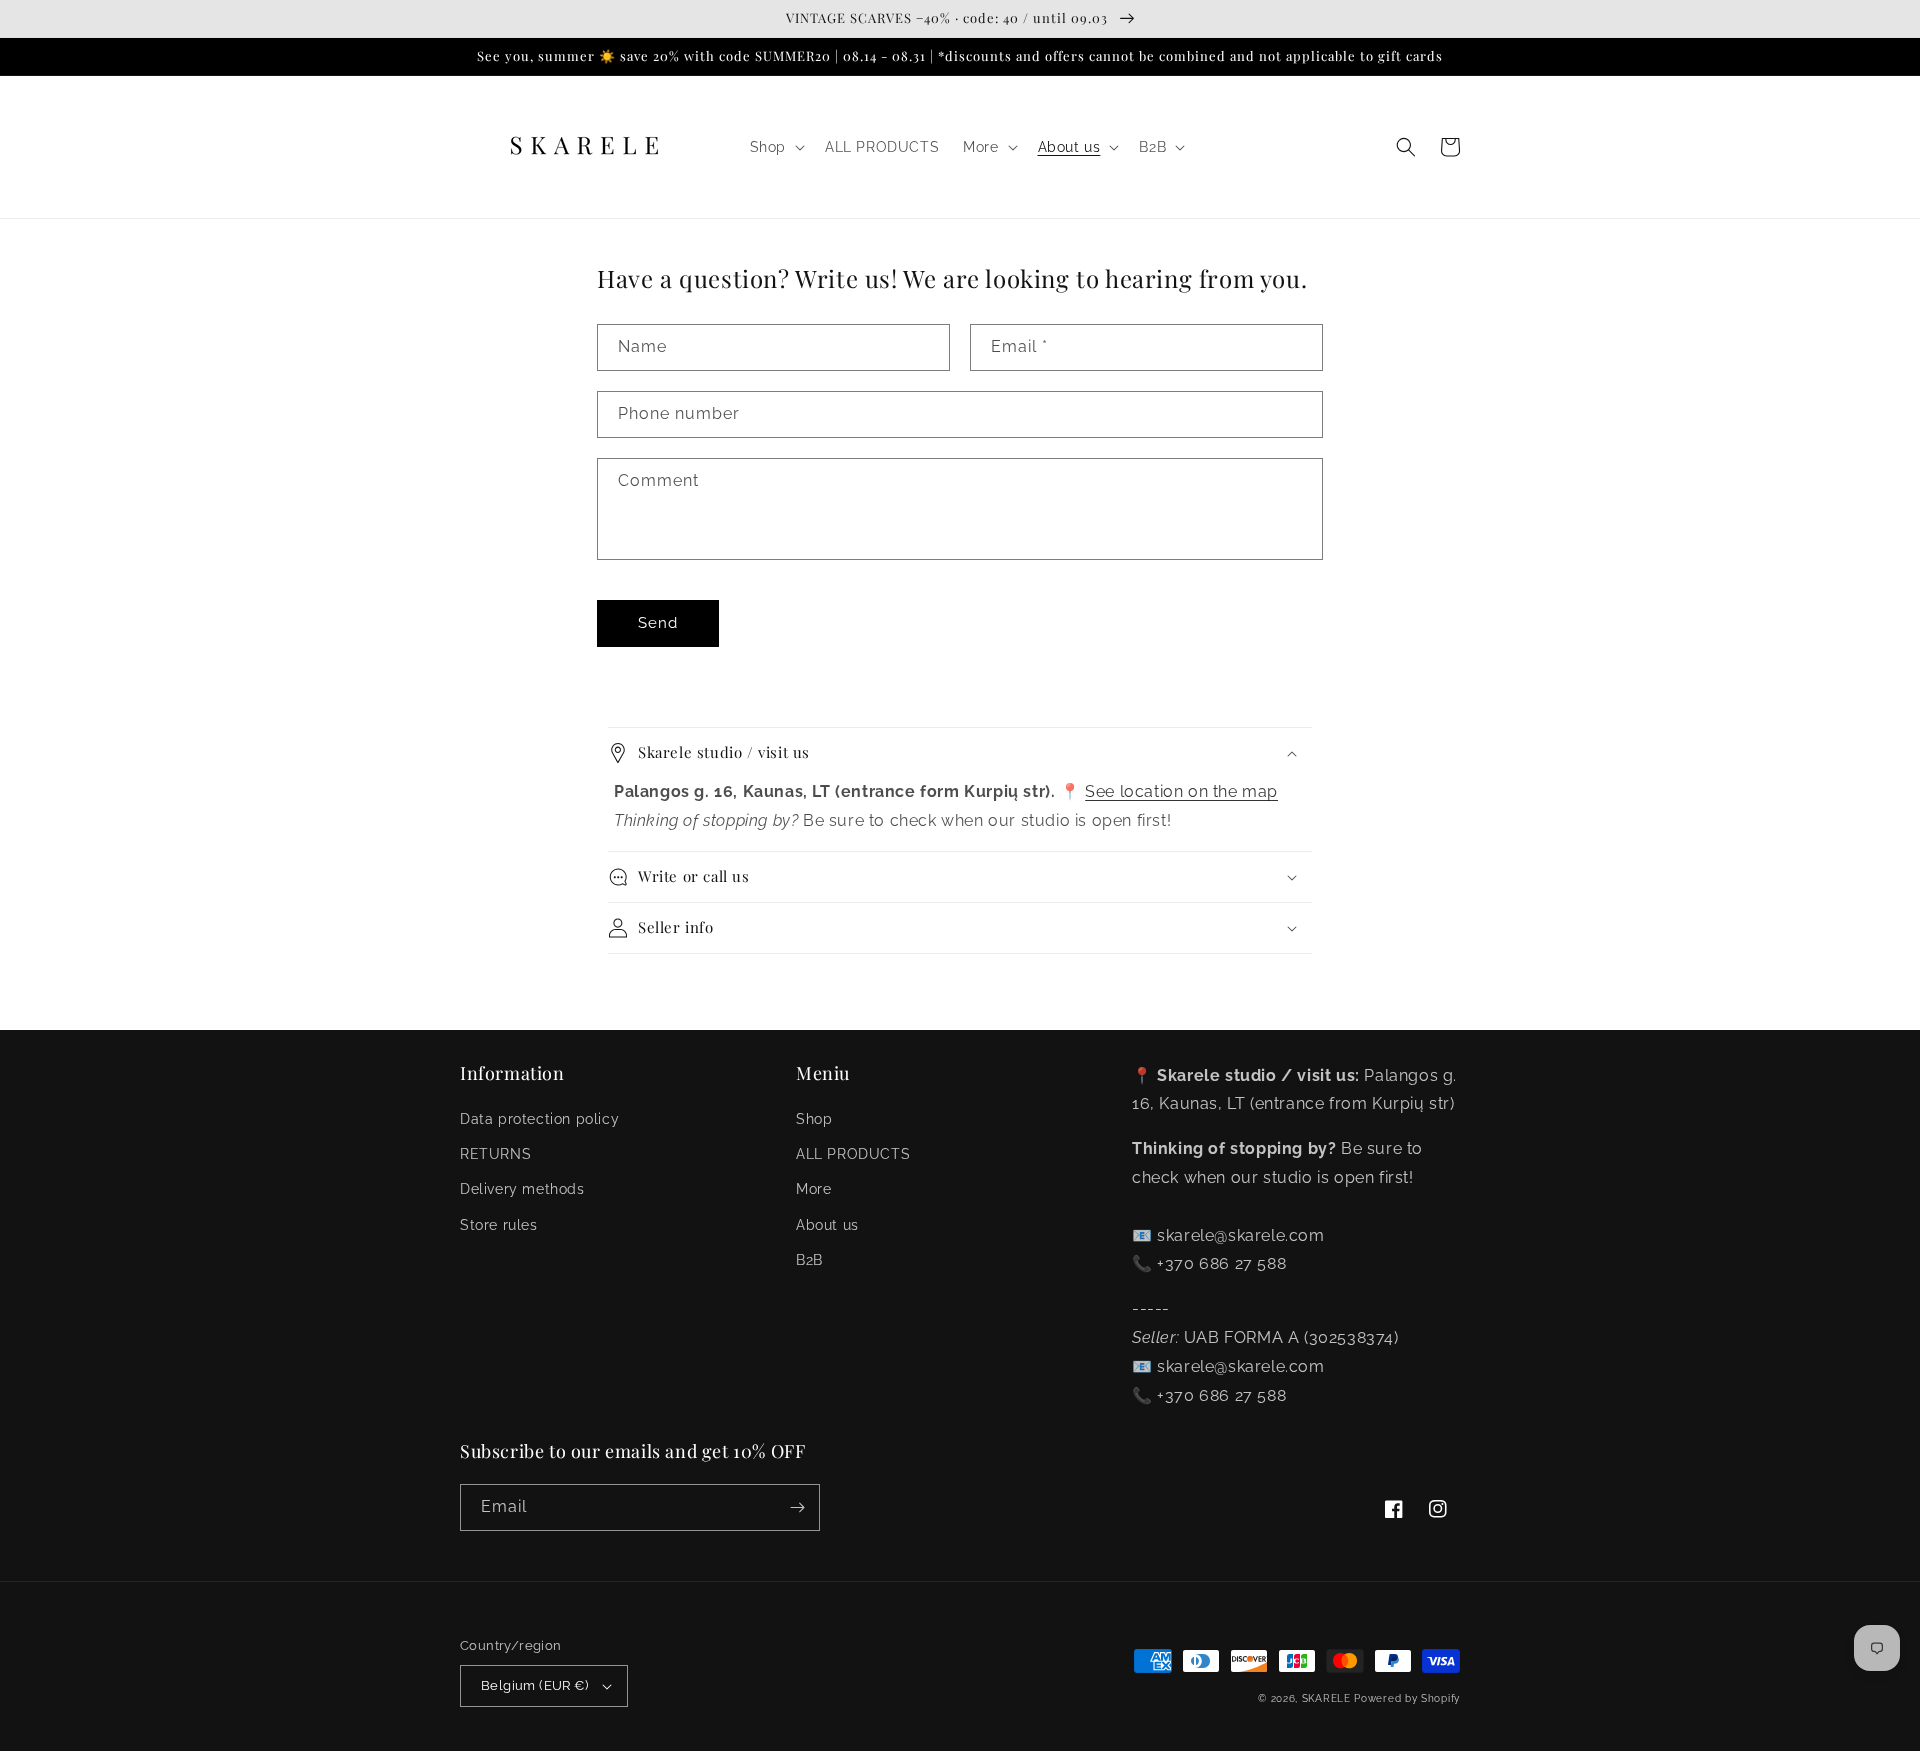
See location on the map (1181, 791)
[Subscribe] (797, 1507)
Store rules (499, 1225)
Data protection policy (539, 1119)
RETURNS (495, 1154)
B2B (809, 1260)
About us (827, 1225)
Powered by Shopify (1407, 1698)
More (813, 1189)
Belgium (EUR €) (534, 1685)
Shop (814, 1119)
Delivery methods (522, 1189)
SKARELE (1326, 1698)
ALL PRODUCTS (853, 1154)
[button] (775, 147)
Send (658, 623)
